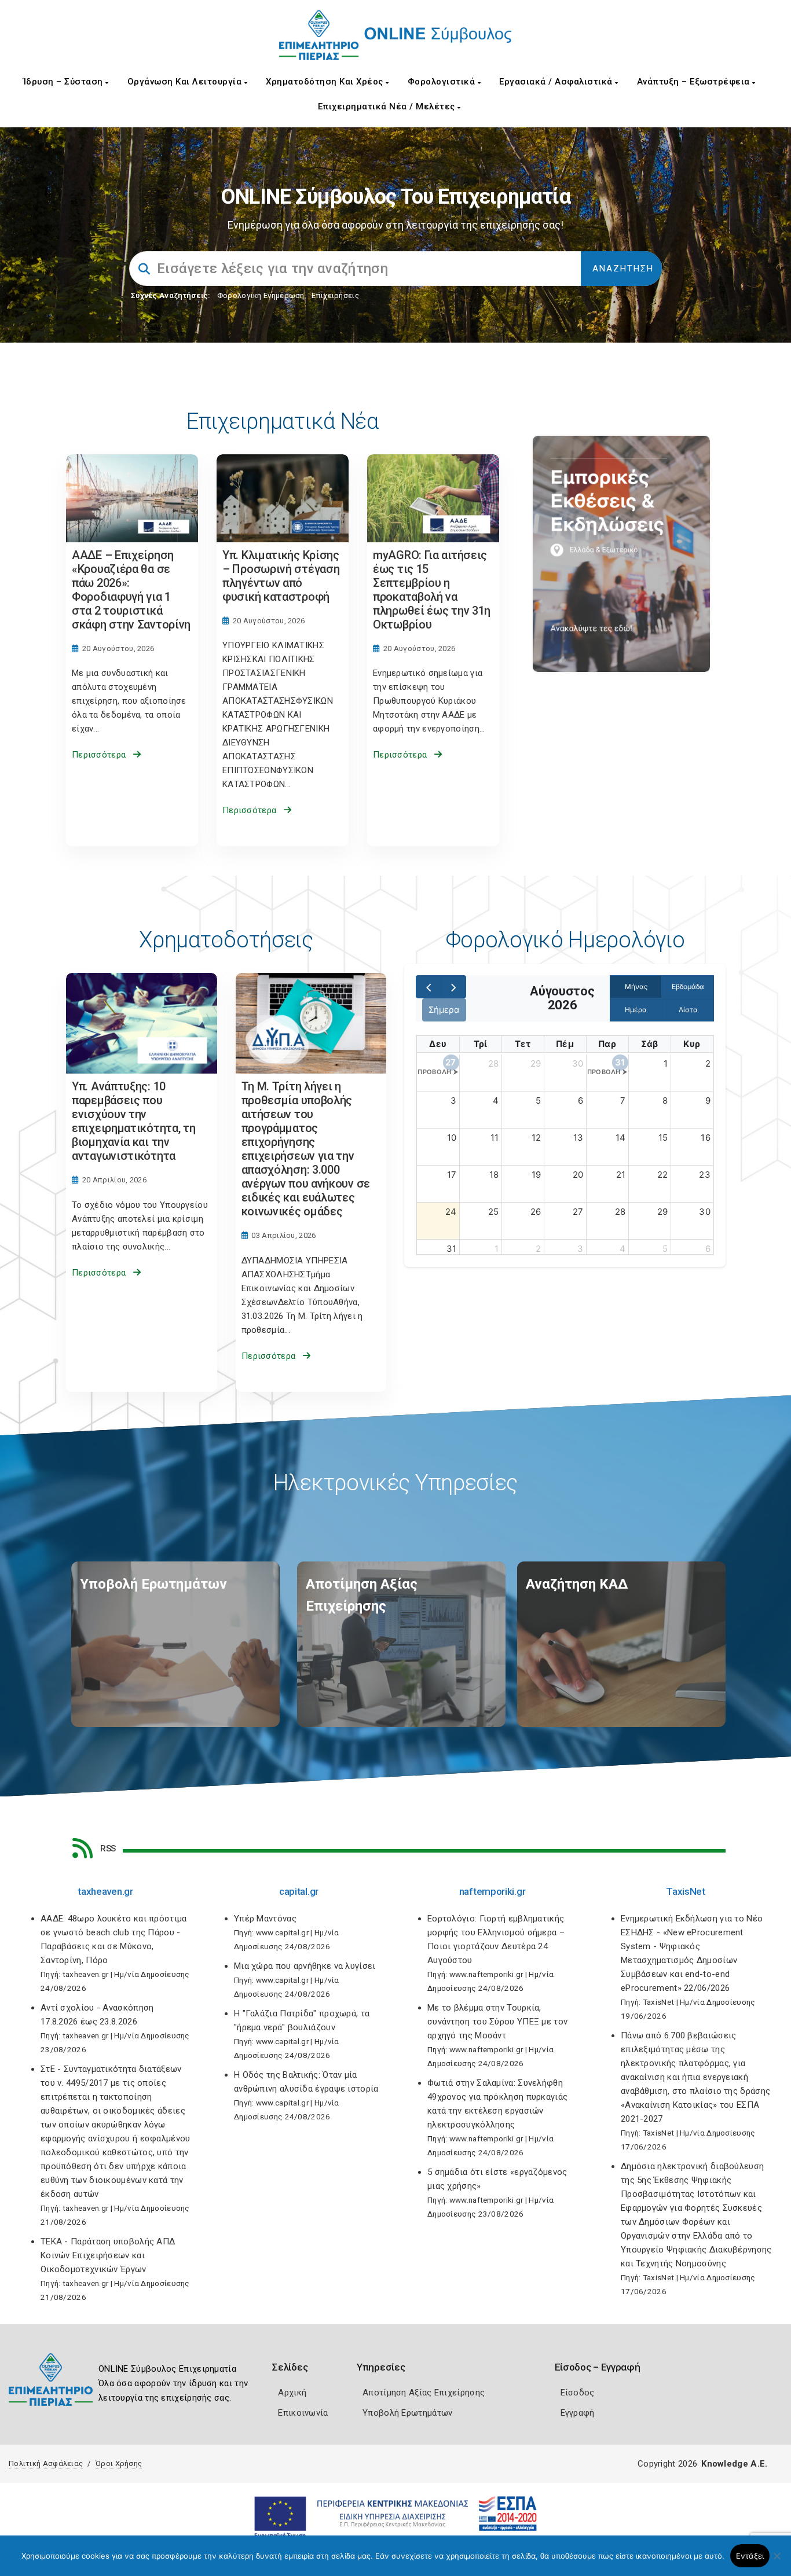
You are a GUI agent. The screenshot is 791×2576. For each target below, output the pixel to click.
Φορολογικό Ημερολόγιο (565, 940)
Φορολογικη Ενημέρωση (261, 295)
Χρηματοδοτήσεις (226, 940)
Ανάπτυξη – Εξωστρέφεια (695, 82)
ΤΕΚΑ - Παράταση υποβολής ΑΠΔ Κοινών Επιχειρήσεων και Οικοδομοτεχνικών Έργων (108, 2255)
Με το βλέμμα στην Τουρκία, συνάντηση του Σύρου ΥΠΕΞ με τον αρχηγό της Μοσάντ (497, 2022)
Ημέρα (636, 1010)
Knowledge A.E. (734, 2464)
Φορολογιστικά (443, 82)
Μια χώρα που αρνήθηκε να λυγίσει (305, 1966)
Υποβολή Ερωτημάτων (407, 2413)
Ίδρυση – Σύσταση (65, 82)
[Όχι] (777, 2562)
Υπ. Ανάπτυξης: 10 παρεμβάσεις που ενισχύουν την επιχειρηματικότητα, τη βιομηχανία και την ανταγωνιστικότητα (133, 1121)
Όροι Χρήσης (119, 2463)
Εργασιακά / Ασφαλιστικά (557, 82)
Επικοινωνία (303, 2413)
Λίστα (688, 1010)
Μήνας (636, 986)
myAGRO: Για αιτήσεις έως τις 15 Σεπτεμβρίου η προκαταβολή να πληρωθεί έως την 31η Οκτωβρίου (432, 590)
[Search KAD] (621, 1644)
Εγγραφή (578, 2413)
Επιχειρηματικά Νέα (283, 421)
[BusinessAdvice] (175, 1644)
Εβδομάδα (688, 986)
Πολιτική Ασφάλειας (46, 2463)
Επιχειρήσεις (335, 295)
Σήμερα (444, 1010)
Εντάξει (750, 2556)
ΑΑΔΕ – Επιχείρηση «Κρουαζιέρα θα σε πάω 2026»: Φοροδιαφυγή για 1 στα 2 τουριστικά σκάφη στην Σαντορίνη (131, 590)
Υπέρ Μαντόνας (265, 1919)
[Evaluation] (401, 1644)
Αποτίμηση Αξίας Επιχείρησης (424, 2393)
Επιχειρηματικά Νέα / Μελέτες (388, 106)
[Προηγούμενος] (429, 987)
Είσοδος (578, 2393)
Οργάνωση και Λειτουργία (186, 82)
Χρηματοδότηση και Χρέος (326, 82)
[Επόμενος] (453, 987)
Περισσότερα (102, 755)
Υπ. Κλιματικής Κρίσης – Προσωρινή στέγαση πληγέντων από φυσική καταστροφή (281, 576)
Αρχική (292, 2393)
